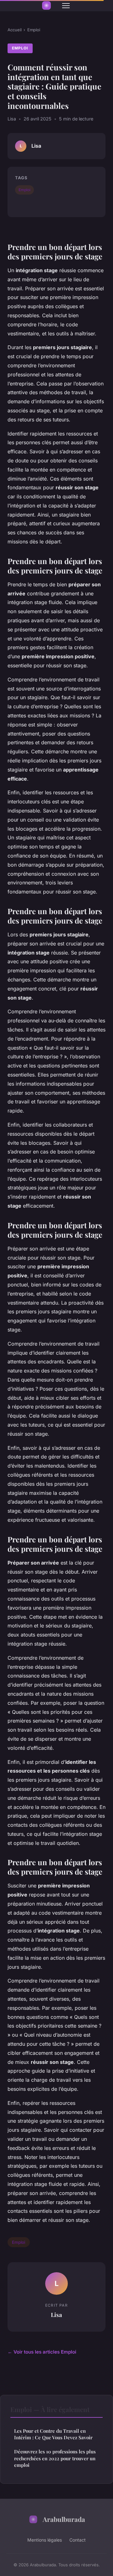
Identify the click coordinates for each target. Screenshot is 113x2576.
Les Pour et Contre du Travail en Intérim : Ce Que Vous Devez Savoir (53, 2434)
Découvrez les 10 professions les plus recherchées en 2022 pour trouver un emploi (55, 2458)
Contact (78, 2540)
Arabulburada (64, 2519)
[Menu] (66, 6)
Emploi (34, 30)
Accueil (15, 30)
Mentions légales (45, 2540)
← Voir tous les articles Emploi (42, 2352)
